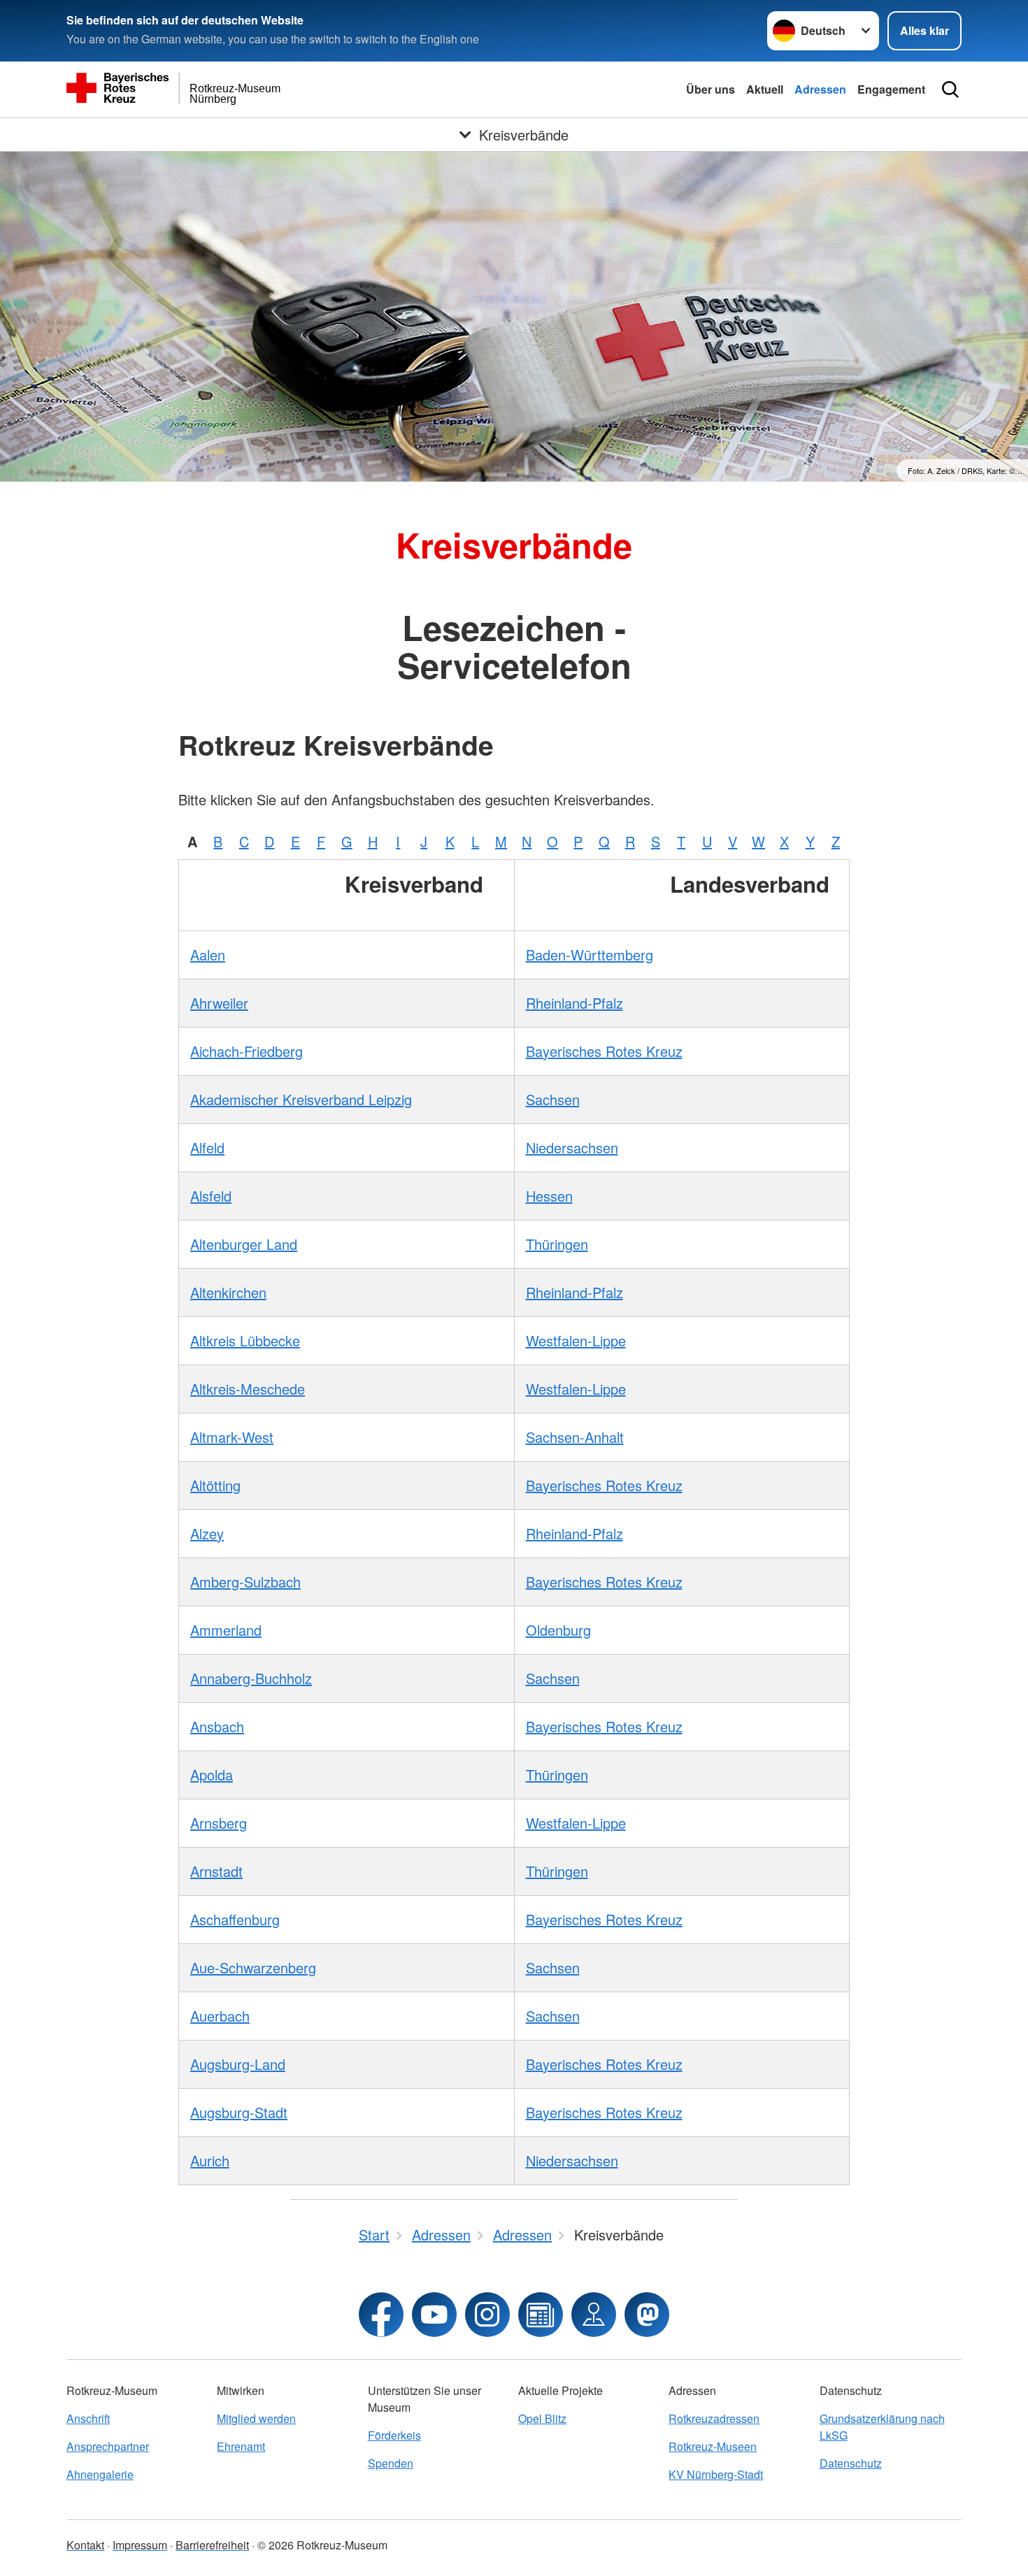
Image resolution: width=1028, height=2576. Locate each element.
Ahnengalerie (100, 2474)
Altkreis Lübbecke (245, 1340)
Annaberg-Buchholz (251, 1678)
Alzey (207, 1533)
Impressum (140, 2545)
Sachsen (553, 1099)
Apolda (212, 1775)
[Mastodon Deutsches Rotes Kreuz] (647, 2315)
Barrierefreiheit (212, 2545)
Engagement (891, 89)
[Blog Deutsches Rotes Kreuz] (541, 2315)
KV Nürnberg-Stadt (716, 2474)
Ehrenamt (241, 2446)
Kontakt (85, 2545)
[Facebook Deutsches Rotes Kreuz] (381, 2315)
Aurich (210, 2160)
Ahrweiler (219, 1003)
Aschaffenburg (235, 1919)
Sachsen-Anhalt (575, 1437)
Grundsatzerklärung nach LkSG (882, 2427)
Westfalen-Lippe (576, 1340)
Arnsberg (219, 1823)
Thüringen (557, 1244)
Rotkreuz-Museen (713, 2446)
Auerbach (220, 2016)
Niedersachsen (572, 1147)
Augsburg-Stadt (239, 2112)
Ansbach (217, 1726)
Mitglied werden (256, 2418)
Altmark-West (232, 1437)
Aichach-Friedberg (247, 1051)
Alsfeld (211, 1196)
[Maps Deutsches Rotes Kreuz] (594, 2315)
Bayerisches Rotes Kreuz (604, 1051)
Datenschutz (851, 2463)
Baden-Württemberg (590, 955)
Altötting (215, 1485)
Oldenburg (558, 1630)
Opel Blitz (542, 2418)
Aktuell (765, 89)
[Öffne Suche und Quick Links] (950, 89)
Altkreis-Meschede (248, 1389)
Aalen (208, 955)
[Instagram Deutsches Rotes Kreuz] (487, 2315)
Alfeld (207, 1147)
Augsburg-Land (238, 2064)
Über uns (711, 89)
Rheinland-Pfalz (574, 1003)
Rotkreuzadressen (714, 2418)
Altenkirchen (228, 1292)
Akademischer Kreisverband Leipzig (301, 1099)
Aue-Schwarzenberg (253, 1967)
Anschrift (88, 2418)
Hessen (549, 1196)
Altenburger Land (244, 1244)
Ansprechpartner (108, 2446)
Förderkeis (394, 2435)
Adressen (820, 89)
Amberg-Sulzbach (245, 1582)
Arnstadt (216, 1871)
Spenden (391, 2463)
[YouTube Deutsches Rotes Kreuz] (434, 2315)
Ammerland (226, 1630)
